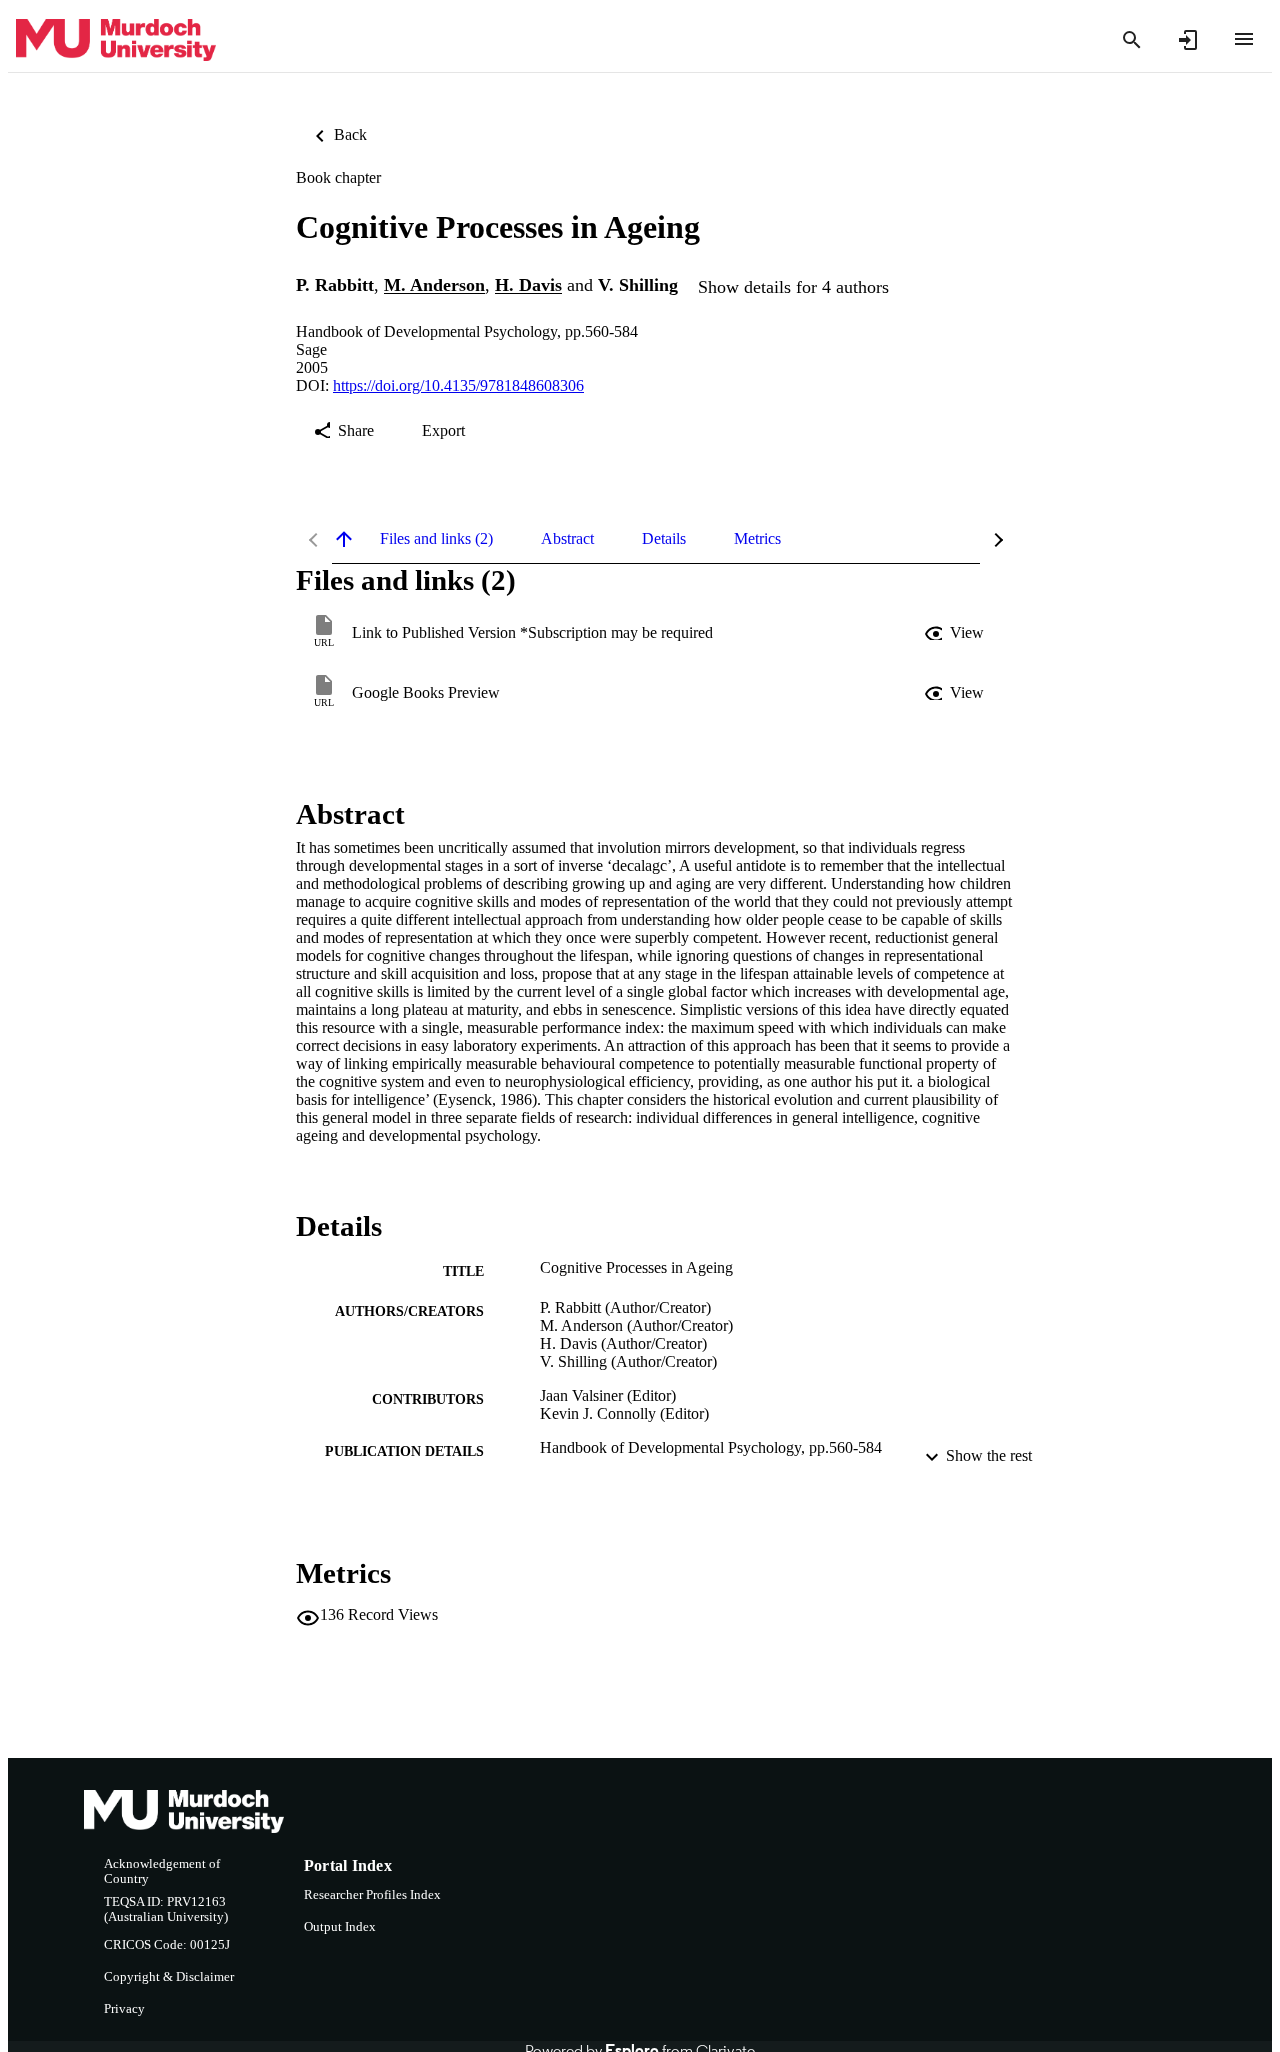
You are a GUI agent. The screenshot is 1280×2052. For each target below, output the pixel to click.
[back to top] (344, 539)
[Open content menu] (1244, 39)
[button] (956, 633)
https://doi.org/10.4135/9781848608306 (458, 385)
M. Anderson (434, 286)
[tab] (436, 539)
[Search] (1132, 40)
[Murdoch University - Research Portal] (116, 40)
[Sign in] (1188, 40)
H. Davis (528, 286)
